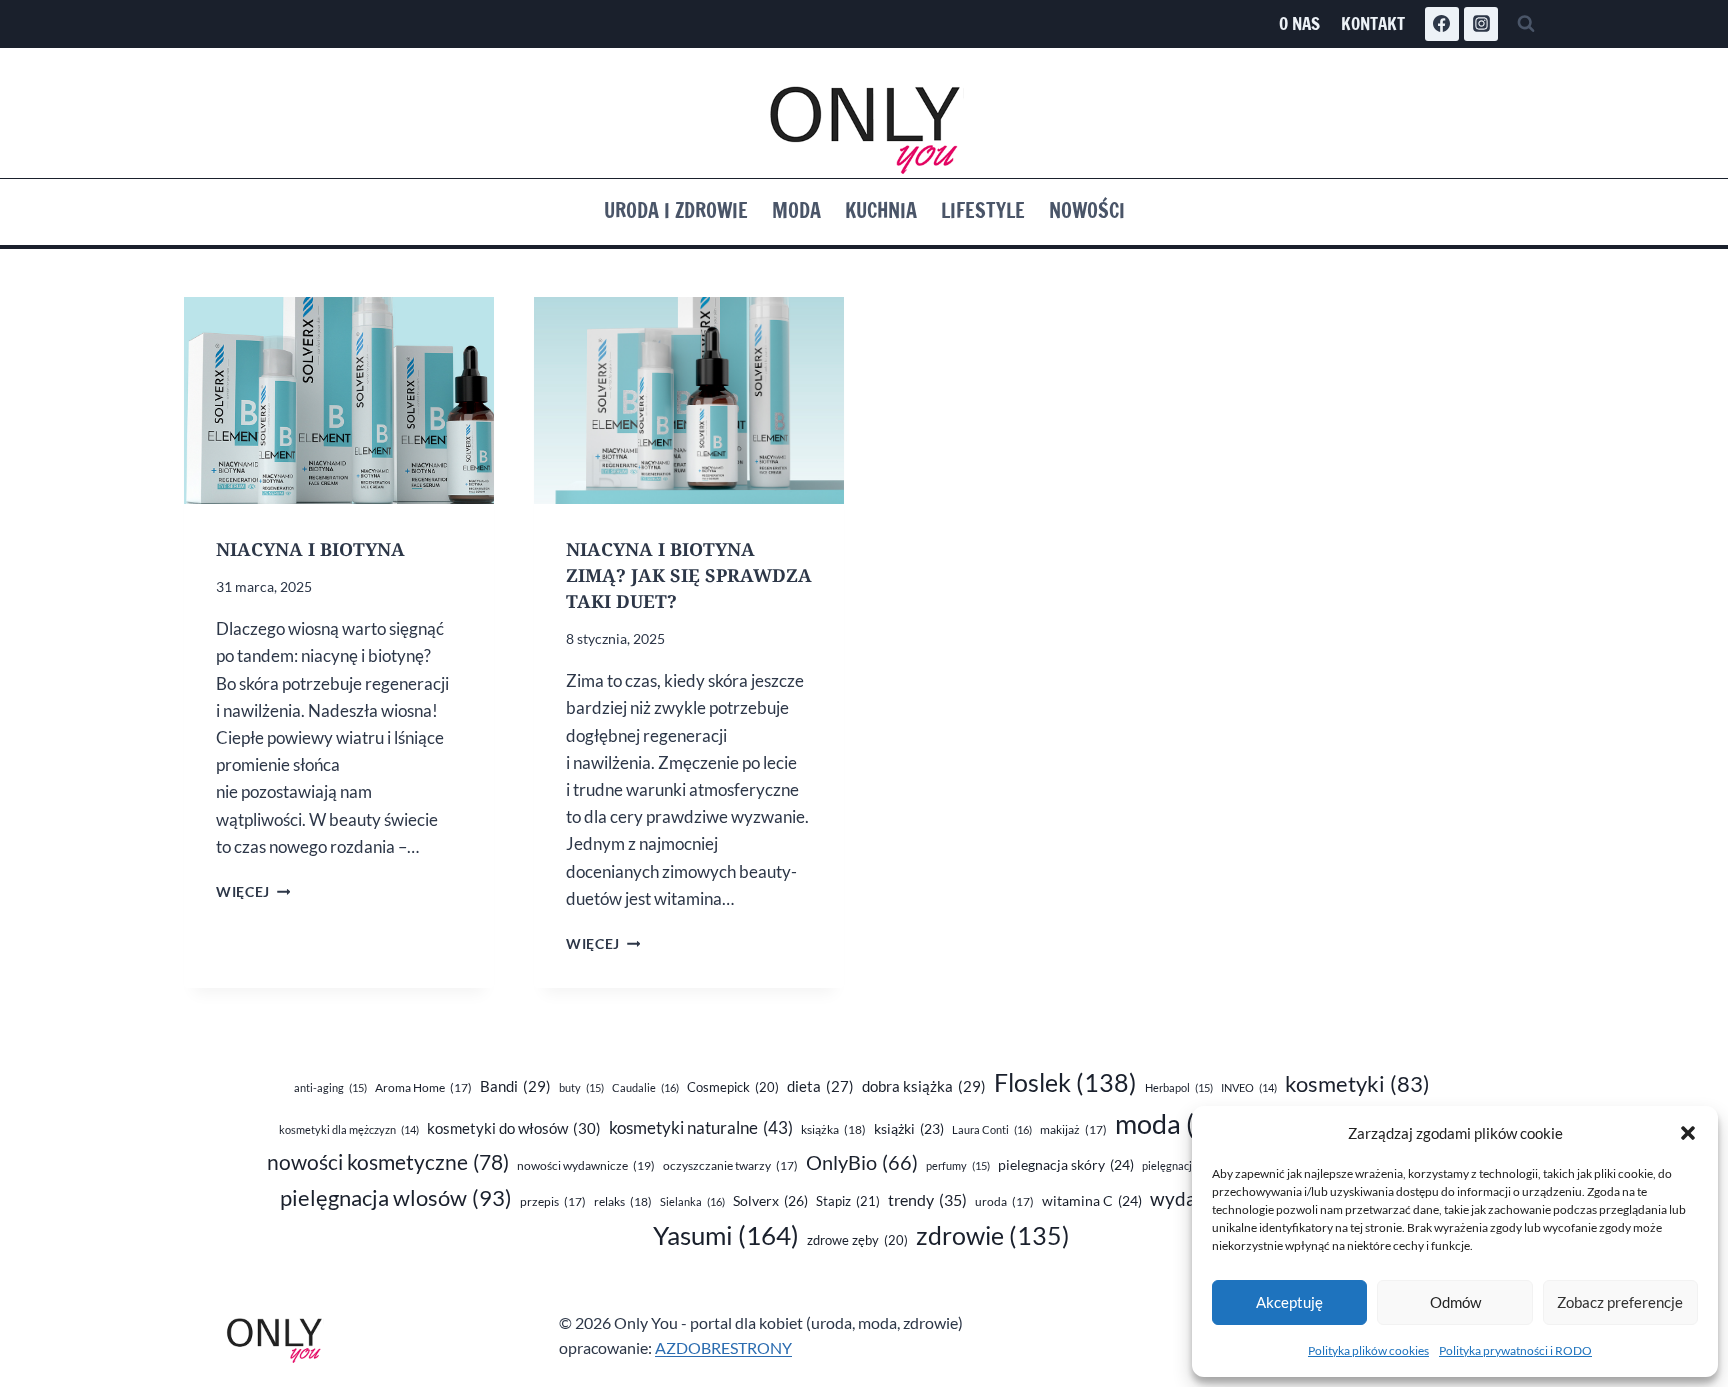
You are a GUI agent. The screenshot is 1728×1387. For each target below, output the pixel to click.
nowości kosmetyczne (388, 1162)
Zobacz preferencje (1620, 1302)
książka (833, 1129)
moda (1182, 1124)
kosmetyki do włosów (514, 1128)
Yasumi (726, 1235)
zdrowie (993, 1235)
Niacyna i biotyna (310, 549)
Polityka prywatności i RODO (1515, 1350)
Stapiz (848, 1201)
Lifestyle (983, 210)
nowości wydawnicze (586, 1165)
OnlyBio (862, 1162)
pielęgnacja (1181, 1165)
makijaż (1073, 1129)
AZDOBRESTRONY (723, 1347)
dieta (820, 1086)
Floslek (1065, 1082)
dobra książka (924, 1086)
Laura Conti (992, 1129)
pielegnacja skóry (1066, 1164)
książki (909, 1129)
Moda (796, 210)
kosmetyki (1357, 1084)
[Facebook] (1442, 24)
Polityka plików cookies (1368, 1350)
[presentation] (339, 400)
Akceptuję (1289, 1302)
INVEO (1249, 1087)
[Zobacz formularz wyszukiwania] (1526, 24)
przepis (553, 1201)
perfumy (958, 1165)
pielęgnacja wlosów (396, 1197)
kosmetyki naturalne (701, 1127)
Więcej (253, 892)
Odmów (1455, 1302)
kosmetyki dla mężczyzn (349, 1129)
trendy (927, 1199)
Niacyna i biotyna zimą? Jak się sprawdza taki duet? (689, 575)
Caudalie (645, 1087)
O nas (1299, 23)
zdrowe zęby (857, 1240)
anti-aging (330, 1087)
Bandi (515, 1086)
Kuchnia (881, 210)
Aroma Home (423, 1087)
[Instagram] (1481, 24)
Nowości (1087, 210)
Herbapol (1179, 1087)
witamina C (1092, 1200)
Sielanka (692, 1201)
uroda (1004, 1201)
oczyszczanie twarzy (730, 1165)
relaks (623, 1201)
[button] (1688, 1133)
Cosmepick (733, 1087)
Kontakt (1373, 23)
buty (581, 1087)
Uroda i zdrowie (676, 210)
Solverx (770, 1200)
